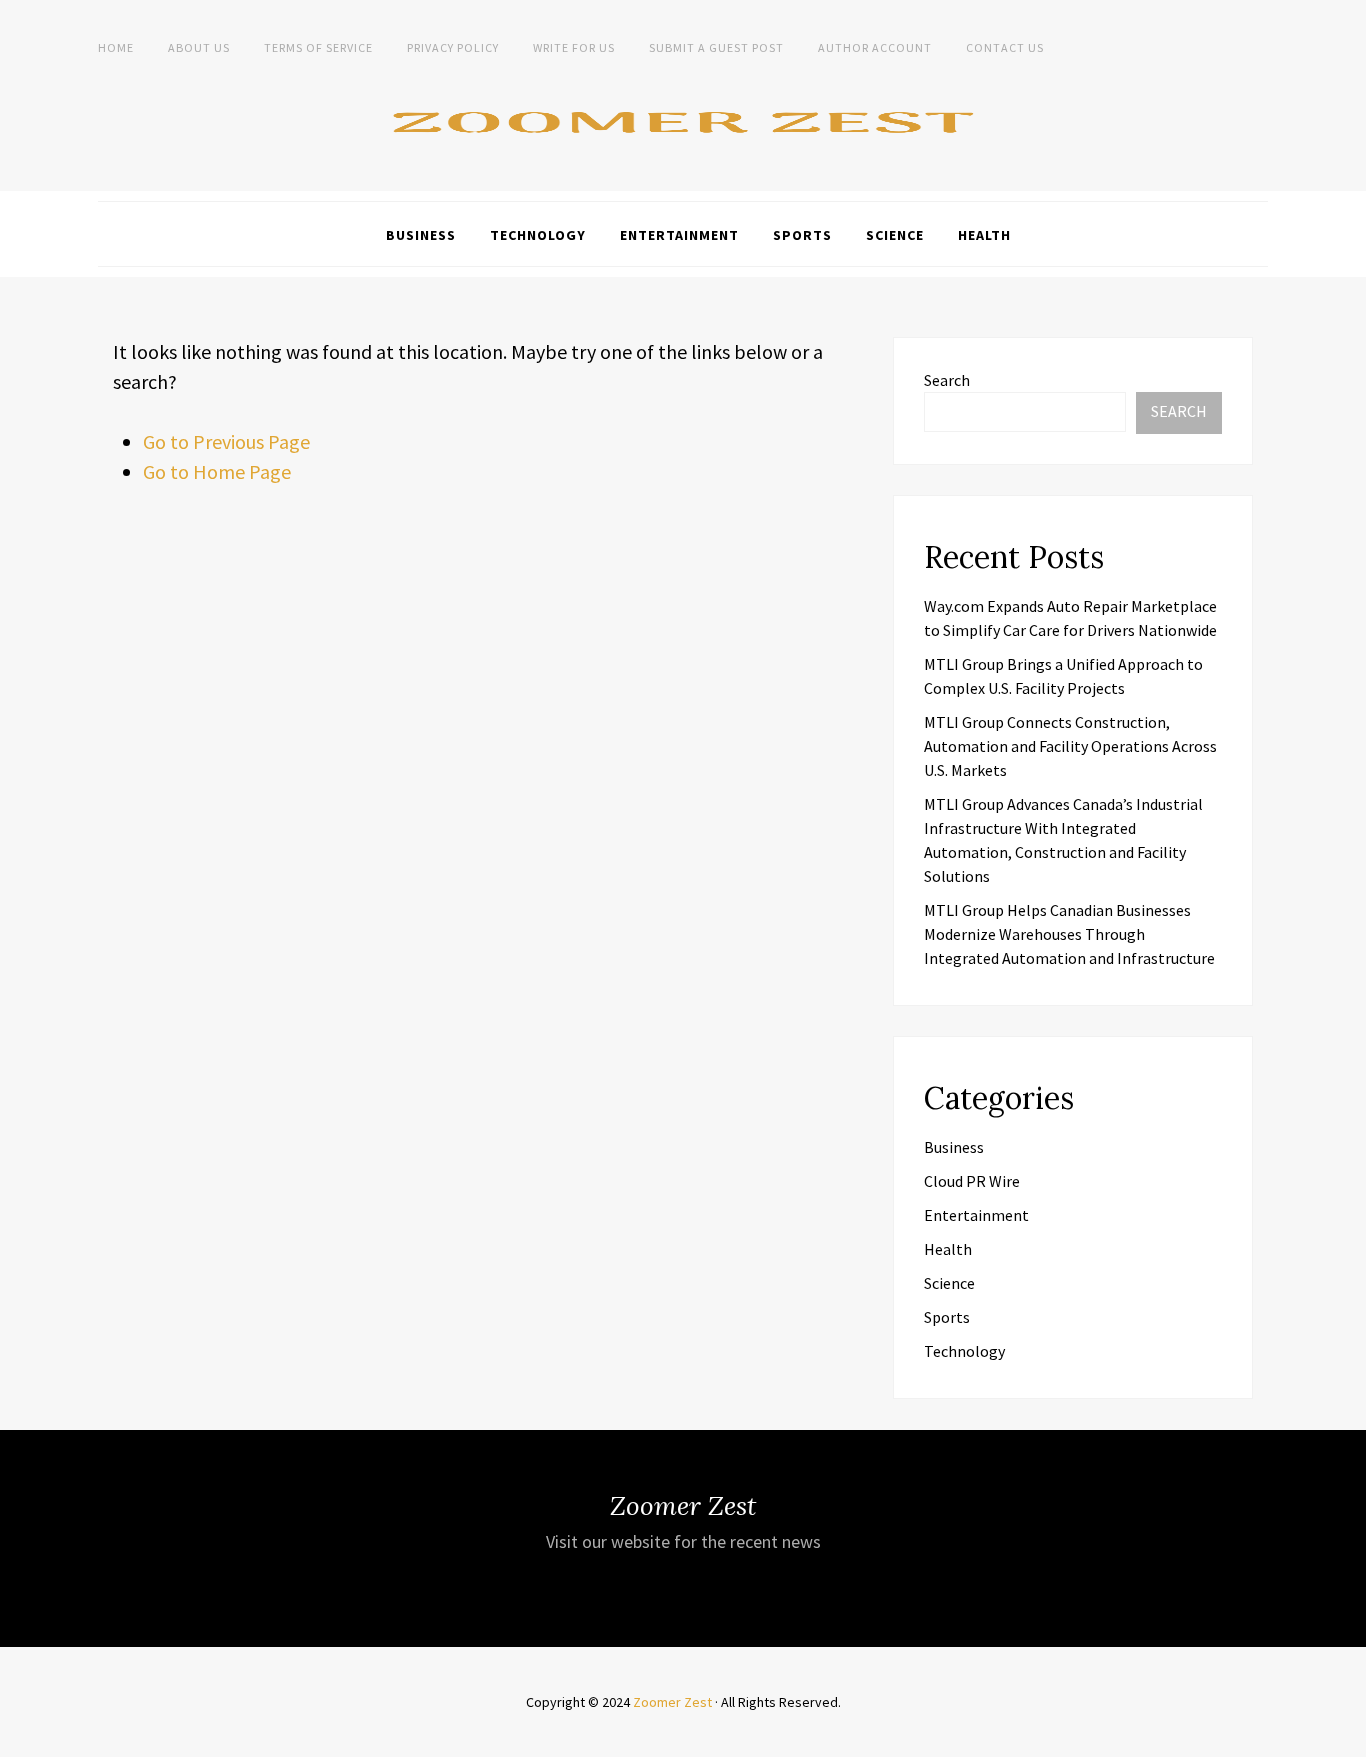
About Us (199, 47)
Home (116, 47)
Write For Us (574, 47)
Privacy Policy (453, 47)
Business (421, 235)
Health (984, 235)
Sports (802, 235)
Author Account (875, 47)
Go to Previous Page (226, 441)
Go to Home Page (217, 471)
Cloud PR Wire (972, 1181)
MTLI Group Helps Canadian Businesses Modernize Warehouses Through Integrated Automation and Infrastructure (1069, 934)
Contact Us (1005, 47)
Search (947, 380)
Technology (538, 235)
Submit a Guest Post (716, 47)
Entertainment (679, 235)
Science (895, 235)
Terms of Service (318, 47)
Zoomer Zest (672, 1702)
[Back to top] (1346, 1737)
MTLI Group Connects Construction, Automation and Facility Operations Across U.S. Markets (1070, 746)
